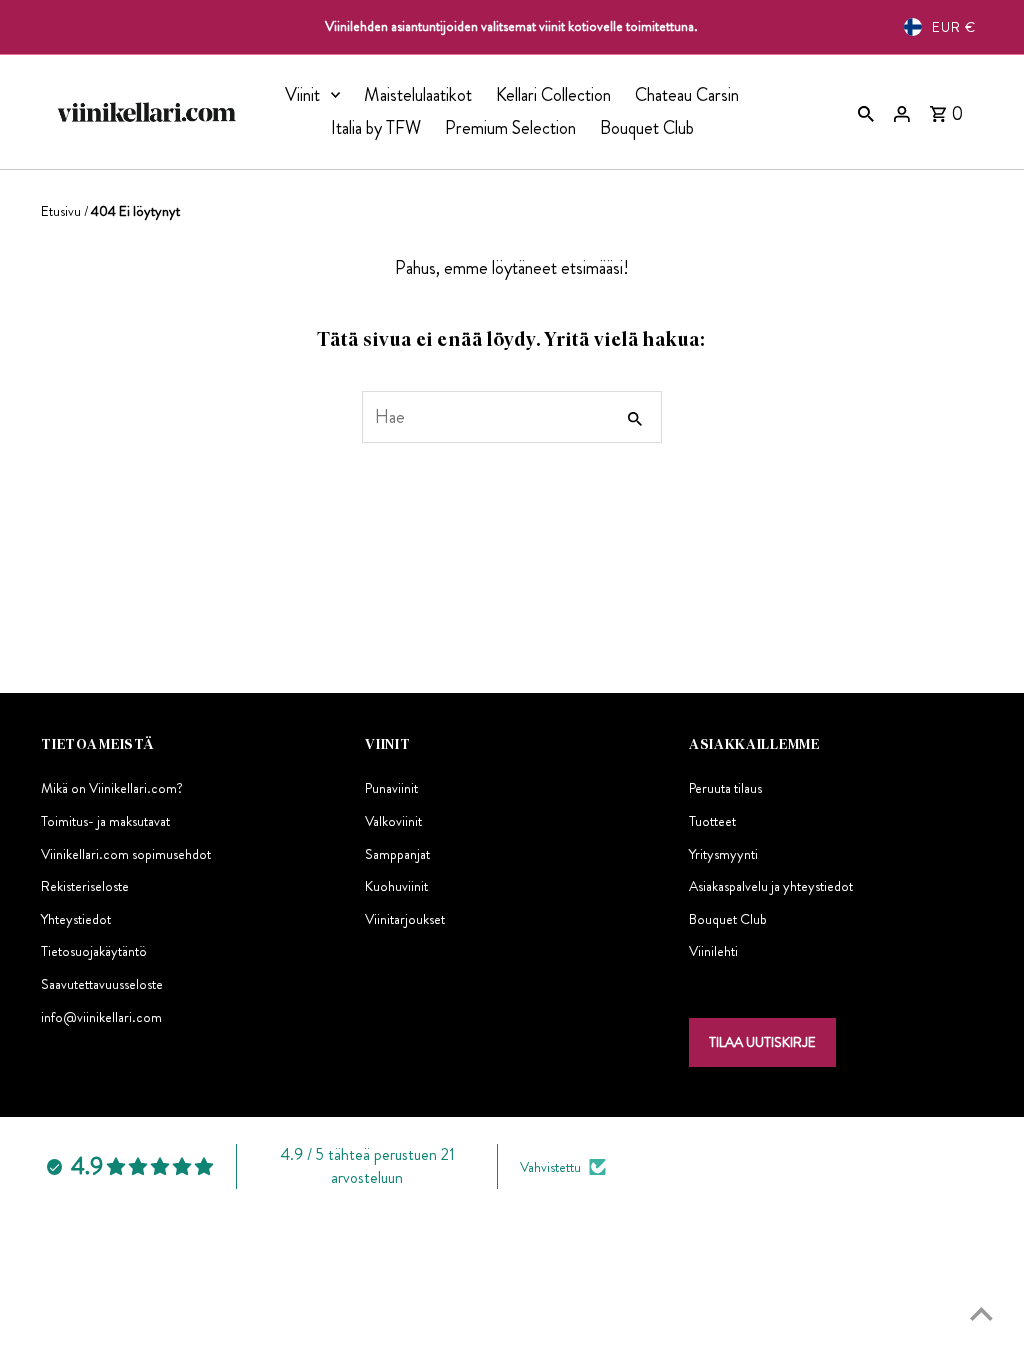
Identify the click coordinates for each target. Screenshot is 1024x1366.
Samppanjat (397, 854)
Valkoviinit (393, 821)
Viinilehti (713, 951)
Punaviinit (391, 788)
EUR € (954, 27)
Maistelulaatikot (418, 95)
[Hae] (866, 112)
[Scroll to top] (981, 1313)
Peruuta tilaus (725, 788)
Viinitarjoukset (405, 919)
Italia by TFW (376, 128)
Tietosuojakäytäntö (94, 951)
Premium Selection (510, 128)
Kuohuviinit (396, 886)
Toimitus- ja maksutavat (105, 821)
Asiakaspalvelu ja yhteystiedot (771, 886)
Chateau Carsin (687, 95)
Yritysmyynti (723, 854)
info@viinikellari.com (101, 1017)
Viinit (302, 95)
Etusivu (61, 211)
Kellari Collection (553, 95)
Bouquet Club (647, 128)
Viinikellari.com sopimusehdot (126, 854)
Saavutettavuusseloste (102, 984)
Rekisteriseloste (85, 886)
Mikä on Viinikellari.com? (112, 788)
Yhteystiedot (76, 919)
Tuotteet (712, 821)
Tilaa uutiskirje (762, 1042)
